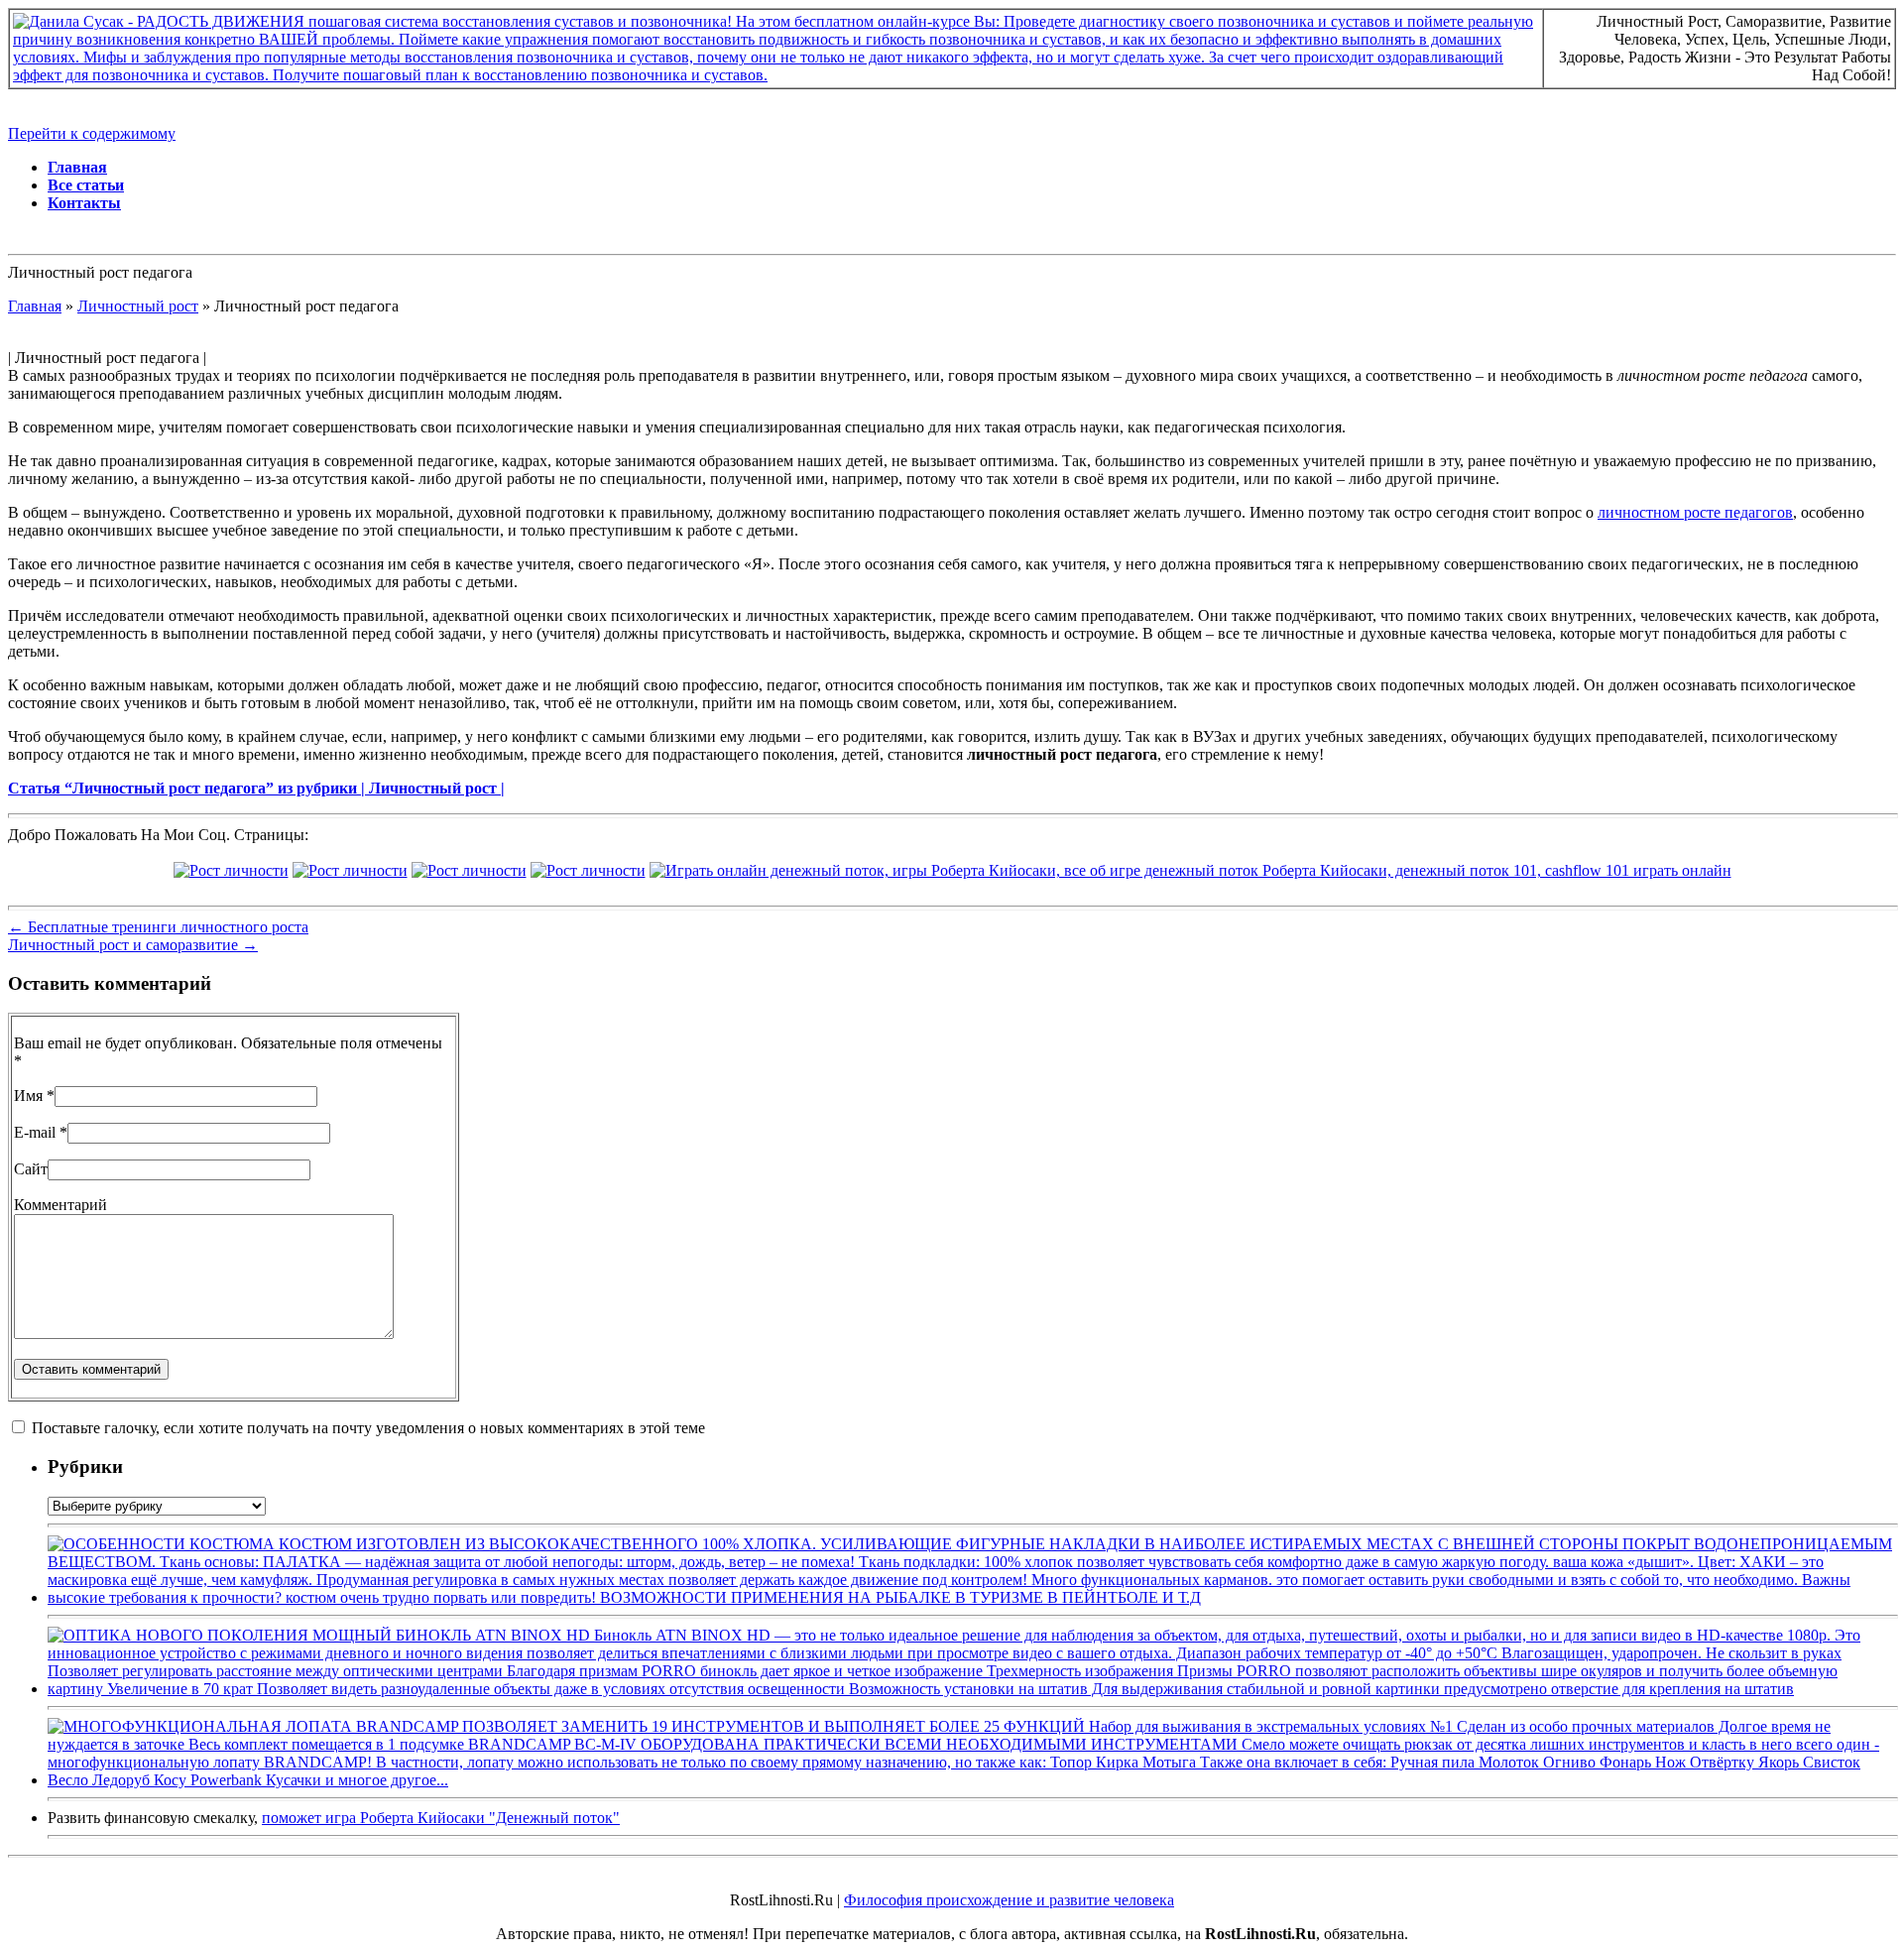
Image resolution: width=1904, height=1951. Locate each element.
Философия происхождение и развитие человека (1009, 1900)
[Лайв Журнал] (469, 870)
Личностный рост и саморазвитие (133, 945)
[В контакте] (231, 870)
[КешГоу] (1190, 870)
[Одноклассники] (588, 870)
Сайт (31, 1169)
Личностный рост (138, 306)
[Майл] (350, 870)
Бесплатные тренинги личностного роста (158, 927)
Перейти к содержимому (92, 133)
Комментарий (60, 1205)
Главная (77, 167)
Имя (28, 1096)
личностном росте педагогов (1695, 512)
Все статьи (86, 185)
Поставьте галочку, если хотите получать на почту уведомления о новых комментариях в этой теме (368, 1428)
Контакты (84, 203)
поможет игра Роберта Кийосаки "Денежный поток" (441, 1818)
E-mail (35, 1132)
